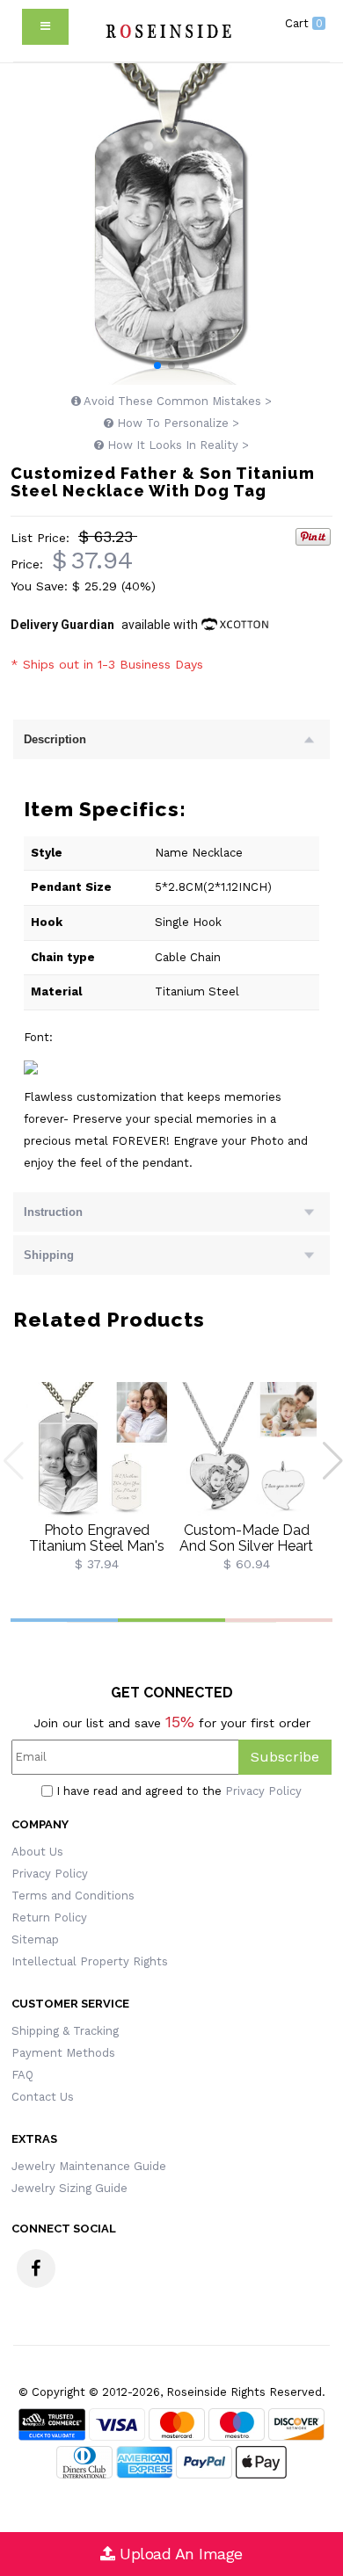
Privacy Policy (263, 1791)
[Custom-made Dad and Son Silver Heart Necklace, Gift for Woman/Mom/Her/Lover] (246, 1451)
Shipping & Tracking (65, 2031)
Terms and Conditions (73, 1896)
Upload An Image (179, 2554)
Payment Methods (63, 2053)
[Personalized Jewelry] (167, 31)
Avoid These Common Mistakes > (176, 401)
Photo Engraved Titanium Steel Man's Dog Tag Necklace (97, 1545)
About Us (37, 1852)
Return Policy (49, 1918)
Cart (304, 23)
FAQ (22, 2075)
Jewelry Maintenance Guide (89, 2166)
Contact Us (43, 2097)
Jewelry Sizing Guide (69, 2188)
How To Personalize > (176, 423)
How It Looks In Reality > (176, 445)
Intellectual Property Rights (90, 1961)
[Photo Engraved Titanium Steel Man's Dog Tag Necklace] (97, 1451)
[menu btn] (45, 27)
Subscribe (285, 1757)
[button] (157, 365)
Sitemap (35, 1939)
